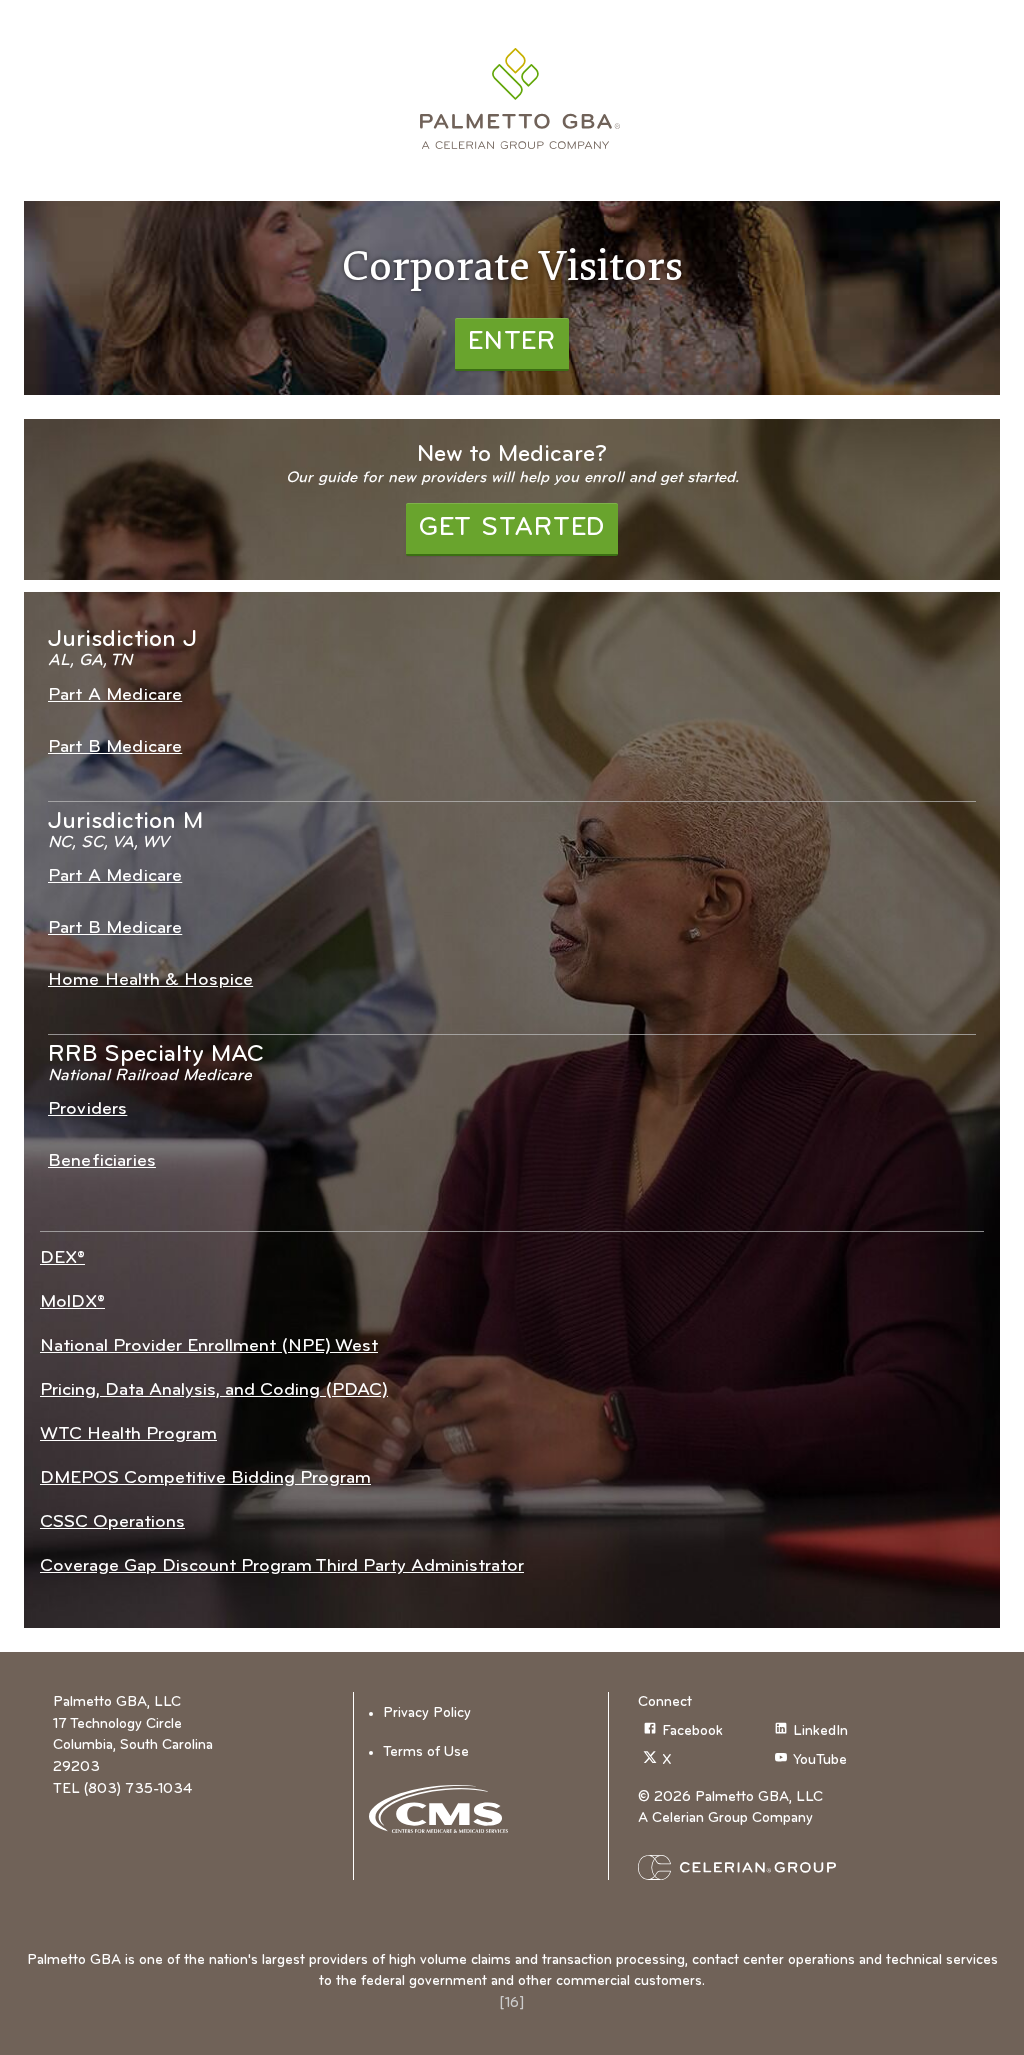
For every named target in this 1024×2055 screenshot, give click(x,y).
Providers (87, 1109)
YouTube (820, 1761)
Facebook (692, 1731)
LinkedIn (820, 1731)
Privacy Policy (427, 1713)
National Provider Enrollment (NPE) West (209, 1346)
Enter (512, 342)
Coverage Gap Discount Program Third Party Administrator (282, 1566)
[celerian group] (768, 1867)
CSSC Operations (112, 1522)
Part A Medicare (115, 695)
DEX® (62, 1258)
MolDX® (72, 1302)
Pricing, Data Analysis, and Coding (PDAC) (214, 1390)
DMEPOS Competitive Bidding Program (205, 1478)
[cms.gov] (445, 1809)
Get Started (512, 528)
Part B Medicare (115, 747)
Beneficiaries (102, 1161)
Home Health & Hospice (150, 980)
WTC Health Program (128, 1434)
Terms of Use (426, 1752)
